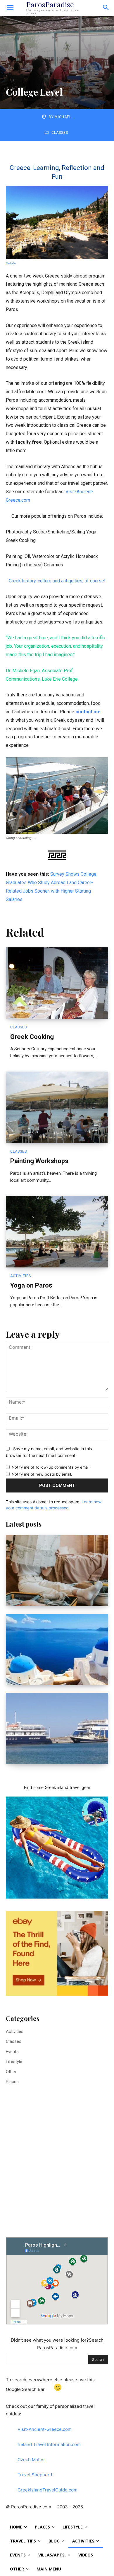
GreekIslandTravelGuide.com (47, 2490)
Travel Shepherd (35, 2475)
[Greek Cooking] (57, 983)
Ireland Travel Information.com (49, 2444)
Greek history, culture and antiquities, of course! (57, 581)
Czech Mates (31, 2460)
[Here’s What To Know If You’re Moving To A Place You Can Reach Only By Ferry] (57, 1728)
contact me (88, 712)
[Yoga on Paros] (57, 1232)
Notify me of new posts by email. (42, 1474)
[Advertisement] (57, 2168)
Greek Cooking (32, 1037)
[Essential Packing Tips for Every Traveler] (57, 1570)
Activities (21, 1276)
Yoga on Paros (31, 1285)
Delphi (11, 263)
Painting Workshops (39, 1161)
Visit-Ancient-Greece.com (45, 2429)
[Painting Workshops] (57, 1107)
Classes (60, 133)
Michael (63, 117)
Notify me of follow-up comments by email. (51, 1467)
